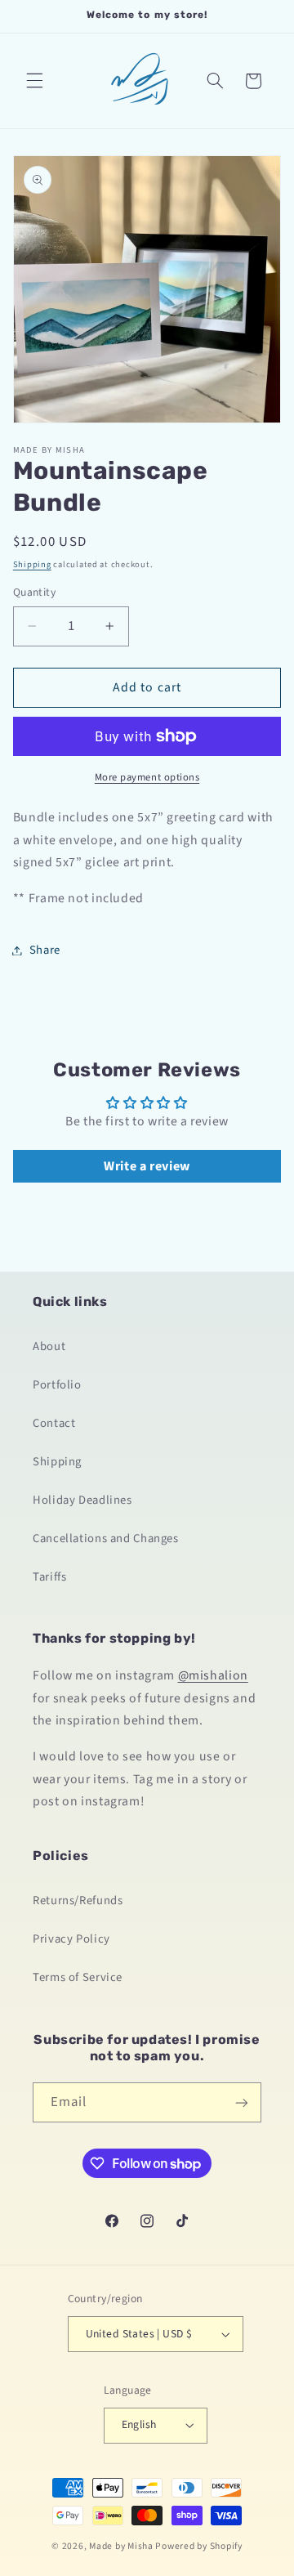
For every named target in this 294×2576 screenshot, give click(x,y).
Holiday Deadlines (82, 1500)
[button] (34, 81)
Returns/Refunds (78, 1901)
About (49, 1346)
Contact (54, 1423)
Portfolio (57, 1385)
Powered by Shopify (198, 2546)
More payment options (147, 777)
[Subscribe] (242, 2102)
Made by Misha (121, 2546)
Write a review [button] (147, 1166)
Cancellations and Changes (106, 1538)
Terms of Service (78, 1977)
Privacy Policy (71, 1939)
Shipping (32, 564)
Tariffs (49, 1577)
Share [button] (45, 950)
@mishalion (213, 1675)
